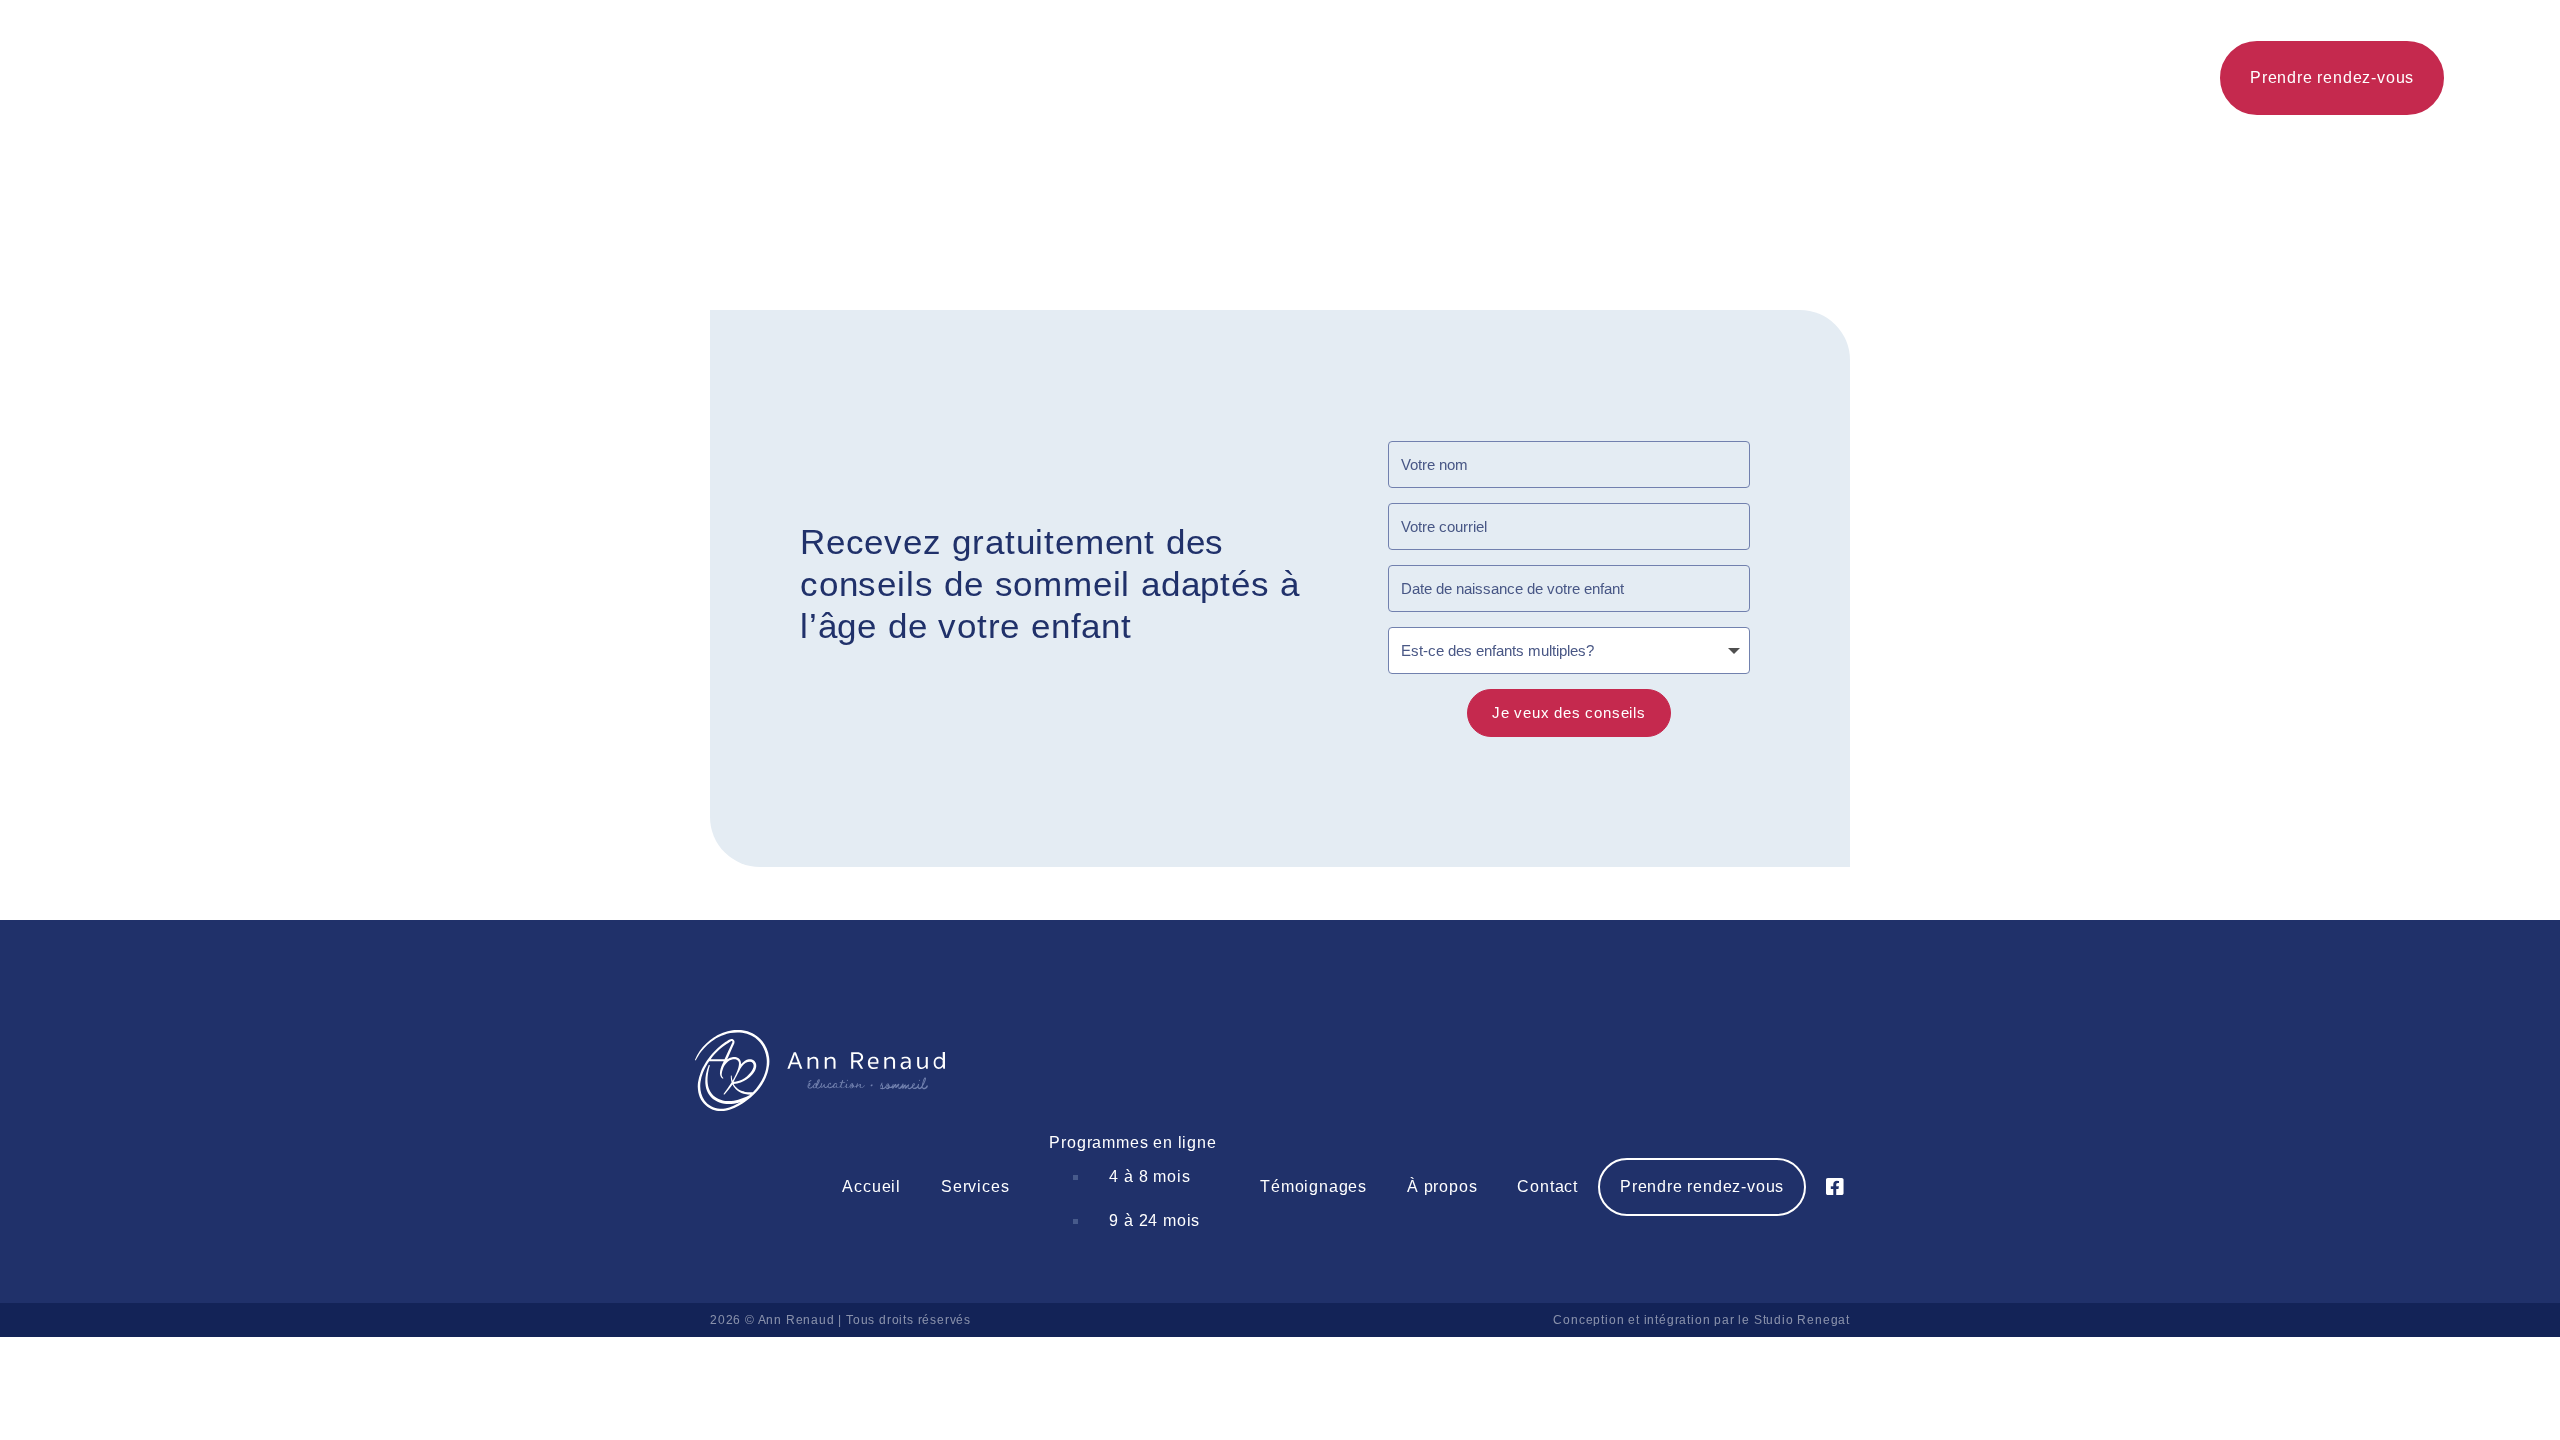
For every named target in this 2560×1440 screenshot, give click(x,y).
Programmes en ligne (1132, 1142)
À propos (1442, 1186)
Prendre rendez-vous (1702, 1186)
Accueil (871, 1186)
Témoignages (1313, 1186)
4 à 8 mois (1149, 1176)
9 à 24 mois (1154, 1220)
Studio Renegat (1802, 1320)
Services (975, 1186)
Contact (1547, 1186)
